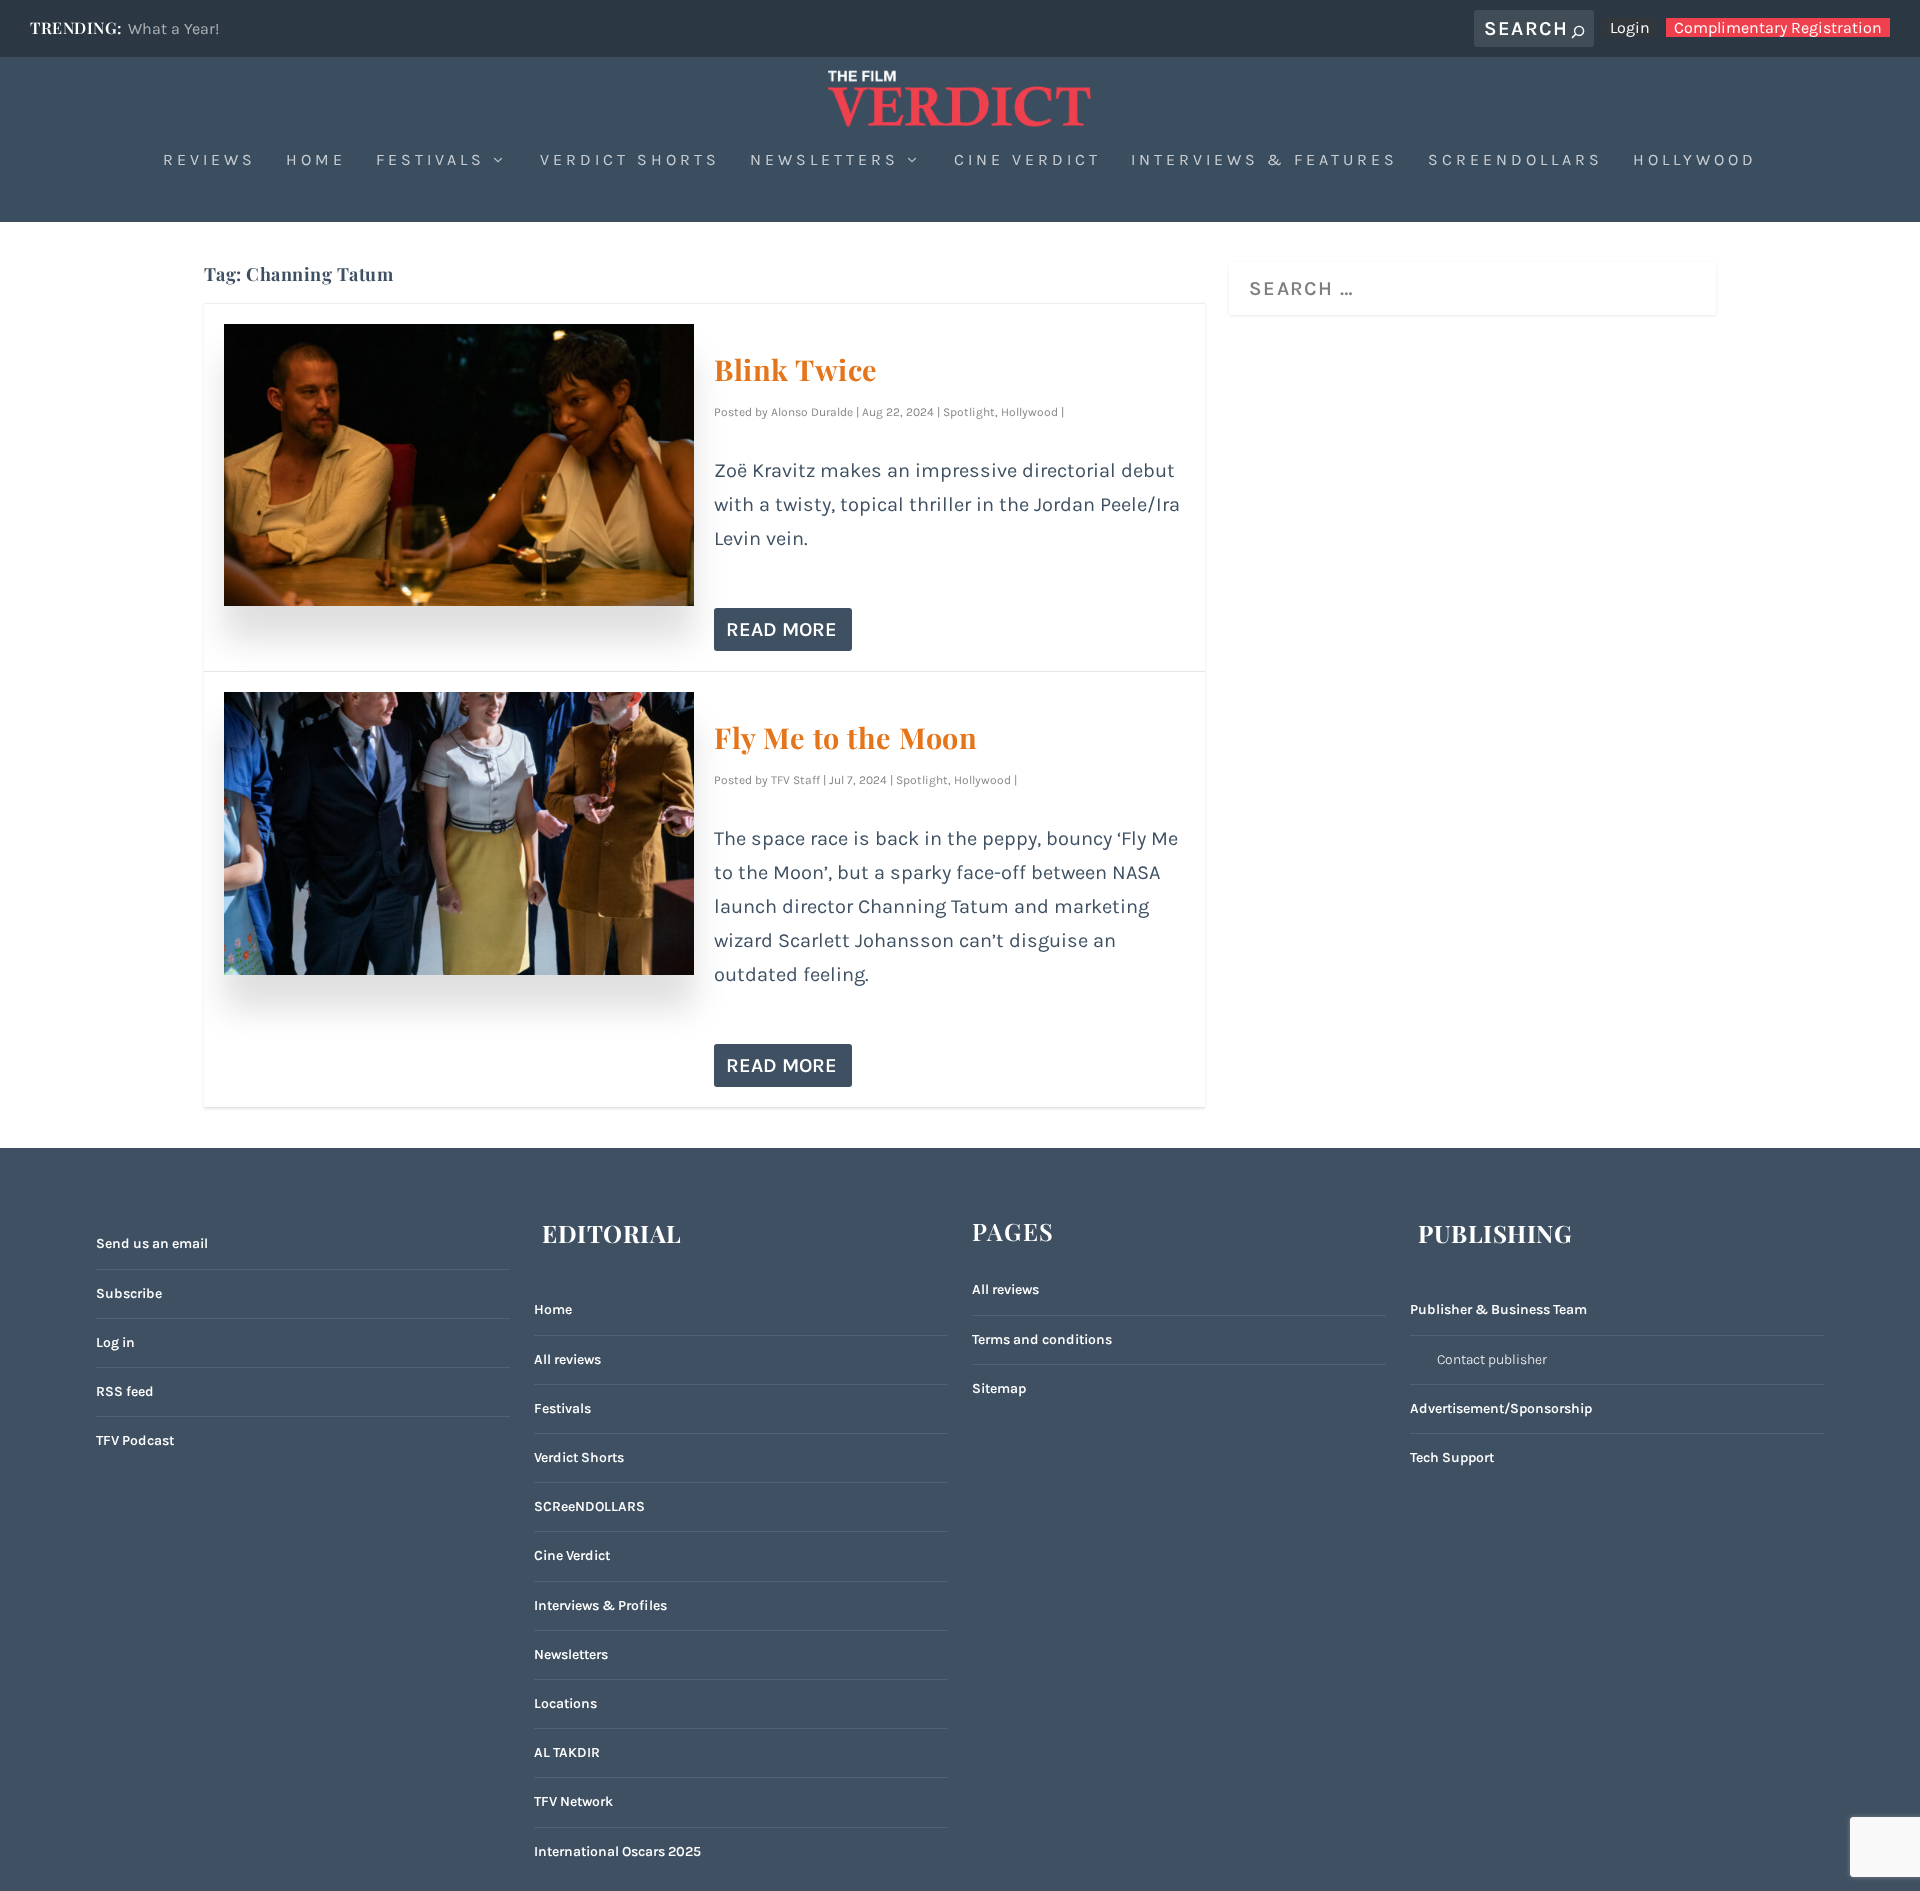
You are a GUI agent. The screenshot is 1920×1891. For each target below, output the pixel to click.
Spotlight (969, 412)
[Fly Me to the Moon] (459, 833)
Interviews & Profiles (600, 1605)
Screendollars (1515, 160)
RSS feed (125, 1391)
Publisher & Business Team (1498, 1309)
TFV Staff (795, 780)
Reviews (209, 160)
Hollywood (1695, 160)
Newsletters (824, 160)
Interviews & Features (1264, 160)
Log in (115, 1342)
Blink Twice (796, 369)
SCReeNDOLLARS (589, 1506)
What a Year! (173, 28)
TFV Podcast (135, 1440)
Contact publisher (1492, 1359)
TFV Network (573, 1801)
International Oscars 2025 (617, 1851)
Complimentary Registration (1778, 27)
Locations (565, 1703)
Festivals (430, 160)
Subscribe (129, 1293)
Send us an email (152, 1243)
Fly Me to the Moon (845, 737)
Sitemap (999, 1388)
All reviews (567, 1359)
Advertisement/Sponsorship (1501, 1408)
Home (316, 160)
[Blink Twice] (459, 465)
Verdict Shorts (630, 160)
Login (1630, 27)
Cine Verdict (1027, 160)
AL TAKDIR (567, 1752)
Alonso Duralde (812, 412)
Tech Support (1452, 1457)
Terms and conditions (1042, 1339)
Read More (781, 629)
